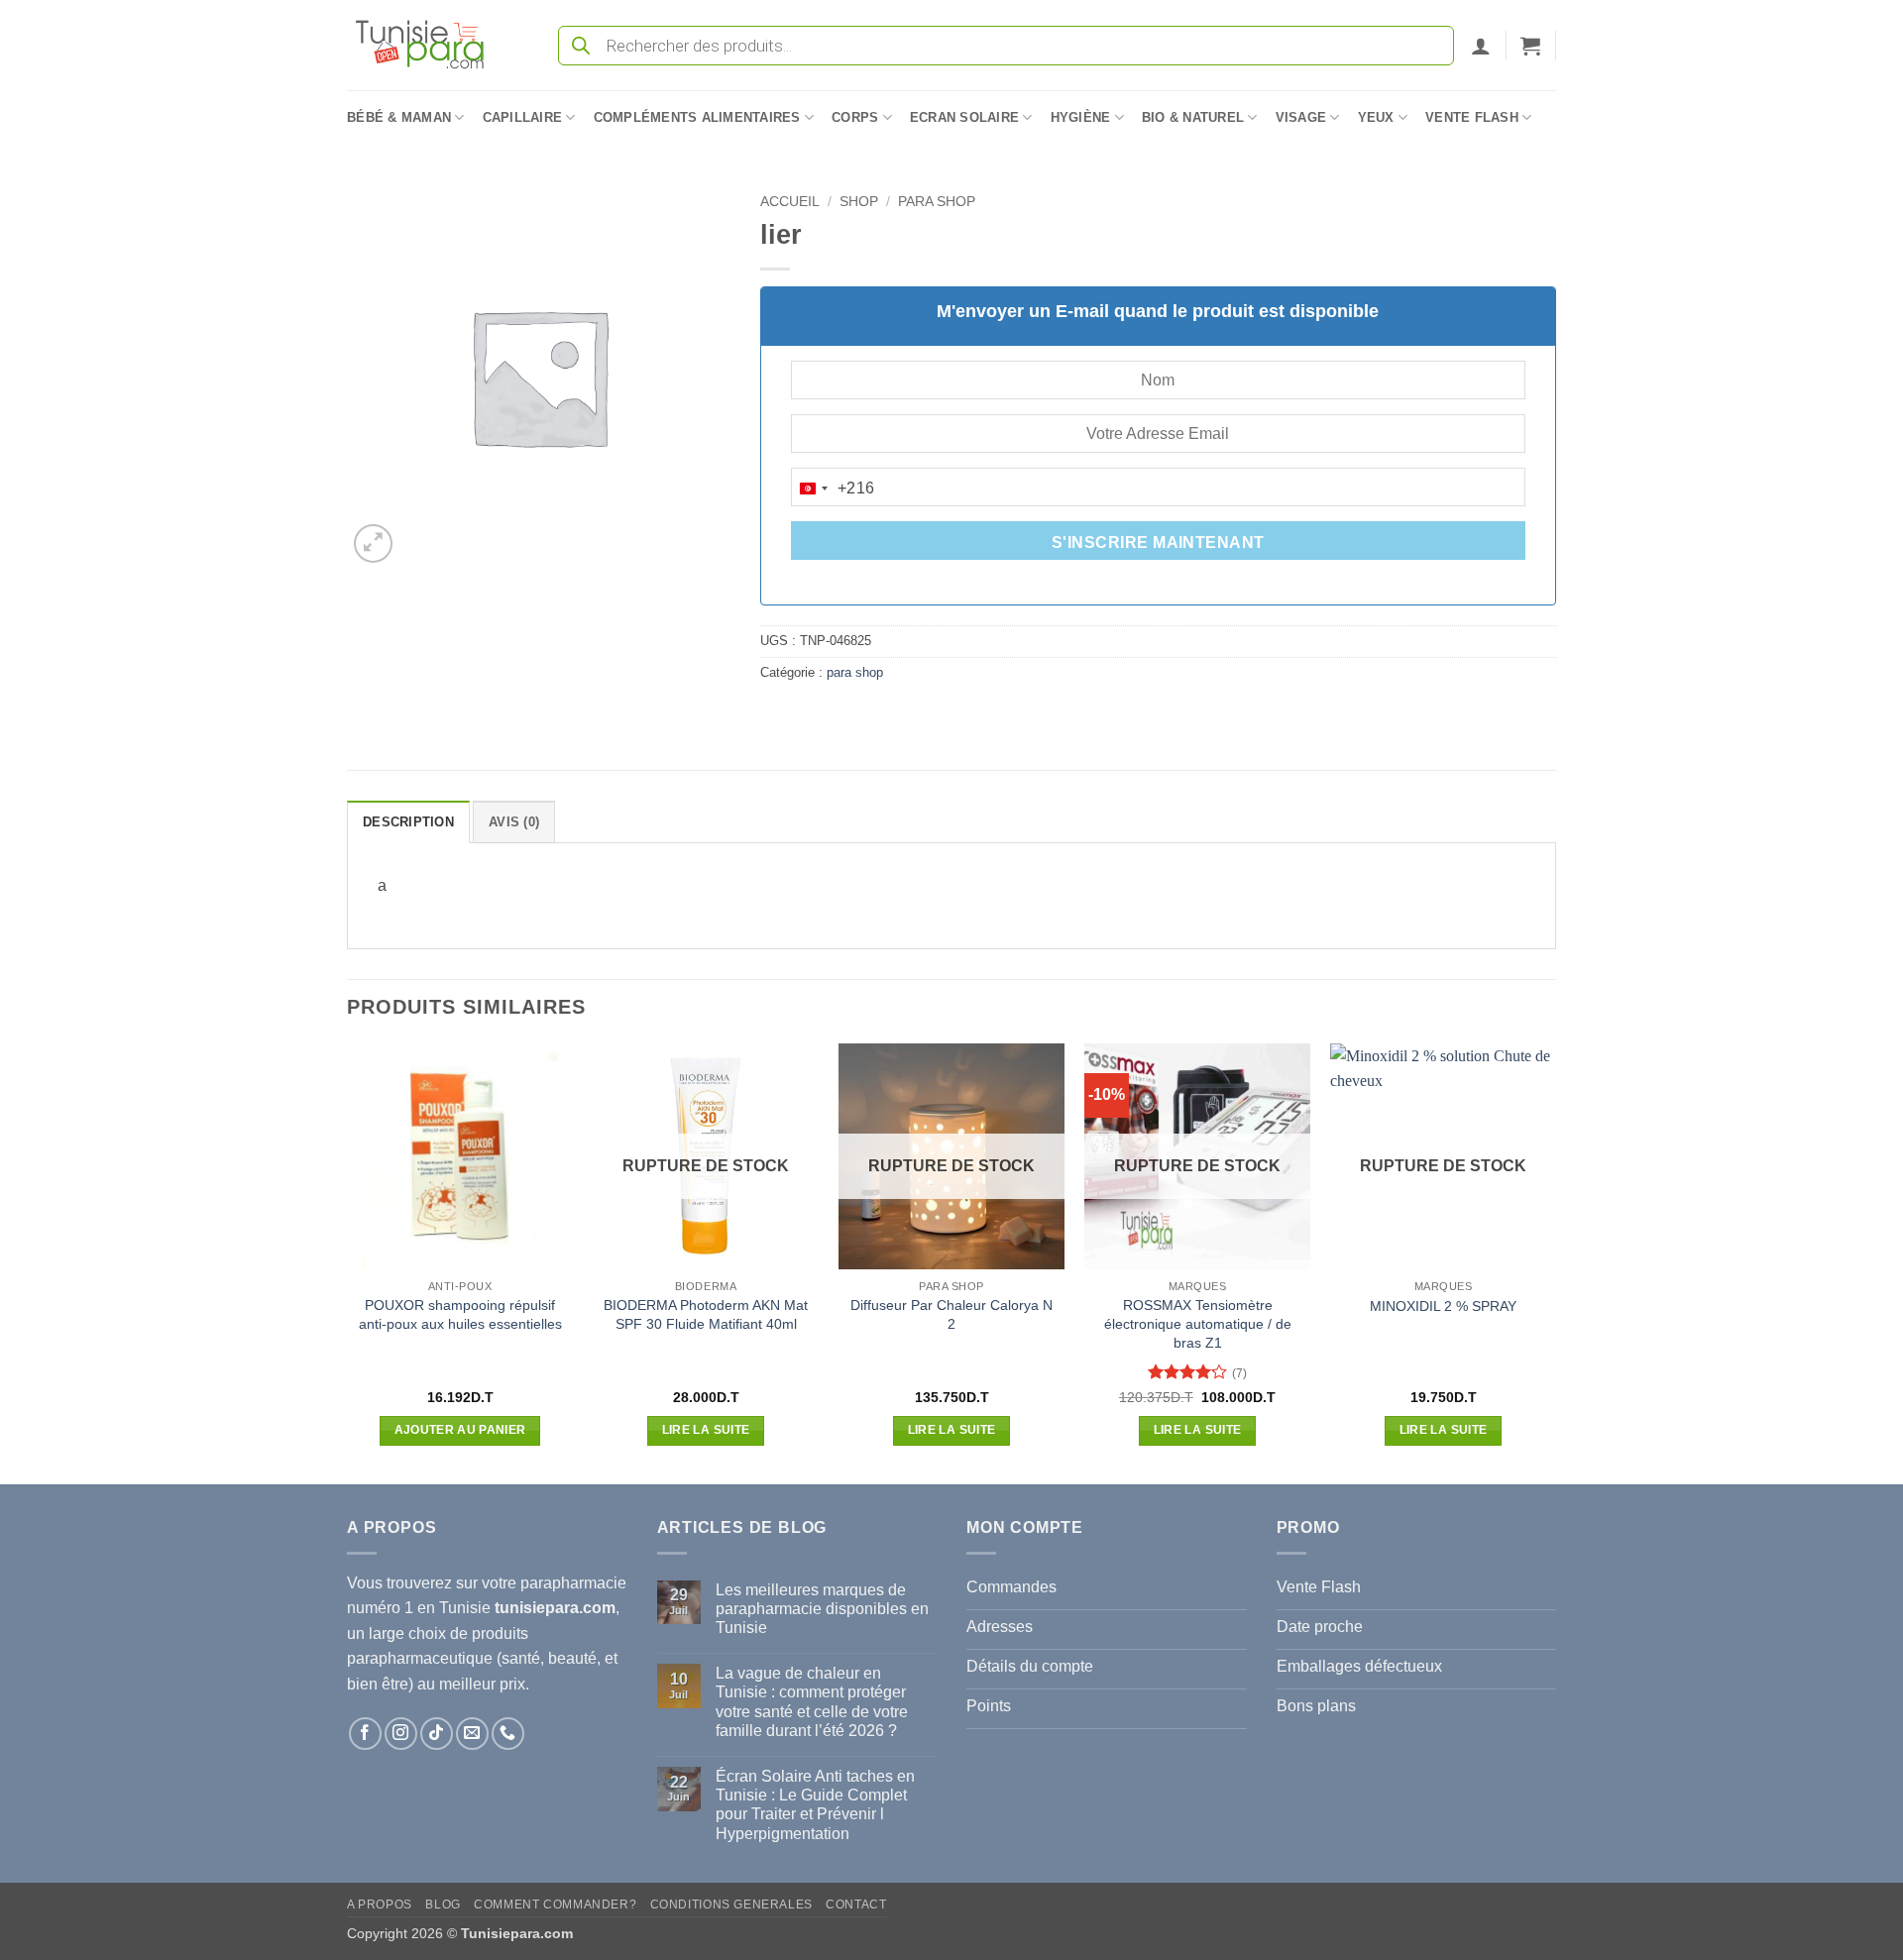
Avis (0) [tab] (514, 822)
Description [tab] (408, 822)
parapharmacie (573, 1583)
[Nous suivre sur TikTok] (437, 1734)
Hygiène (1081, 117)
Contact (856, 1905)
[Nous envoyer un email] (472, 1734)
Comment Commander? (555, 1905)
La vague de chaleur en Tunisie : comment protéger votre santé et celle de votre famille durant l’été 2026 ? (812, 1702)
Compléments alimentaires (697, 117)
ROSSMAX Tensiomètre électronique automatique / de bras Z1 (1198, 1323)
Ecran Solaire (964, 117)
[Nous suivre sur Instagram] (401, 1734)
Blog (443, 1905)
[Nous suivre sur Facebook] (365, 1734)
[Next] (1555, 1262)
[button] (1481, 46)
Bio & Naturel (1193, 117)
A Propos (380, 1905)
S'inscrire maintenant (1158, 543)
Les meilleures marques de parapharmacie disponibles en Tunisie (822, 1609)
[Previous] (348, 1262)
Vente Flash (1472, 117)
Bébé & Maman (399, 117)
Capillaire (523, 117)
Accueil (790, 202)
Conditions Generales (731, 1905)
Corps (855, 117)
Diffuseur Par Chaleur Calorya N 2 (951, 1314)
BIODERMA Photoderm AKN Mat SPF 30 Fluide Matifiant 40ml (706, 1314)
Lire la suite (706, 1430)
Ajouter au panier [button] (460, 1430)
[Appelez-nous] (508, 1734)
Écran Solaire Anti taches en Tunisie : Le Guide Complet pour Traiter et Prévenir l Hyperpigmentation (815, 1805)
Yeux (1376, 117)
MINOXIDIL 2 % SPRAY (1443, 1306)
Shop (859, 202)
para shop (937, 202)
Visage (1301, 117)
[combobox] (834, 489)
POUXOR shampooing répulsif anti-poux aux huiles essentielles (460, 1314)
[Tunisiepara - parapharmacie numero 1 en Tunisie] (429, 45)
